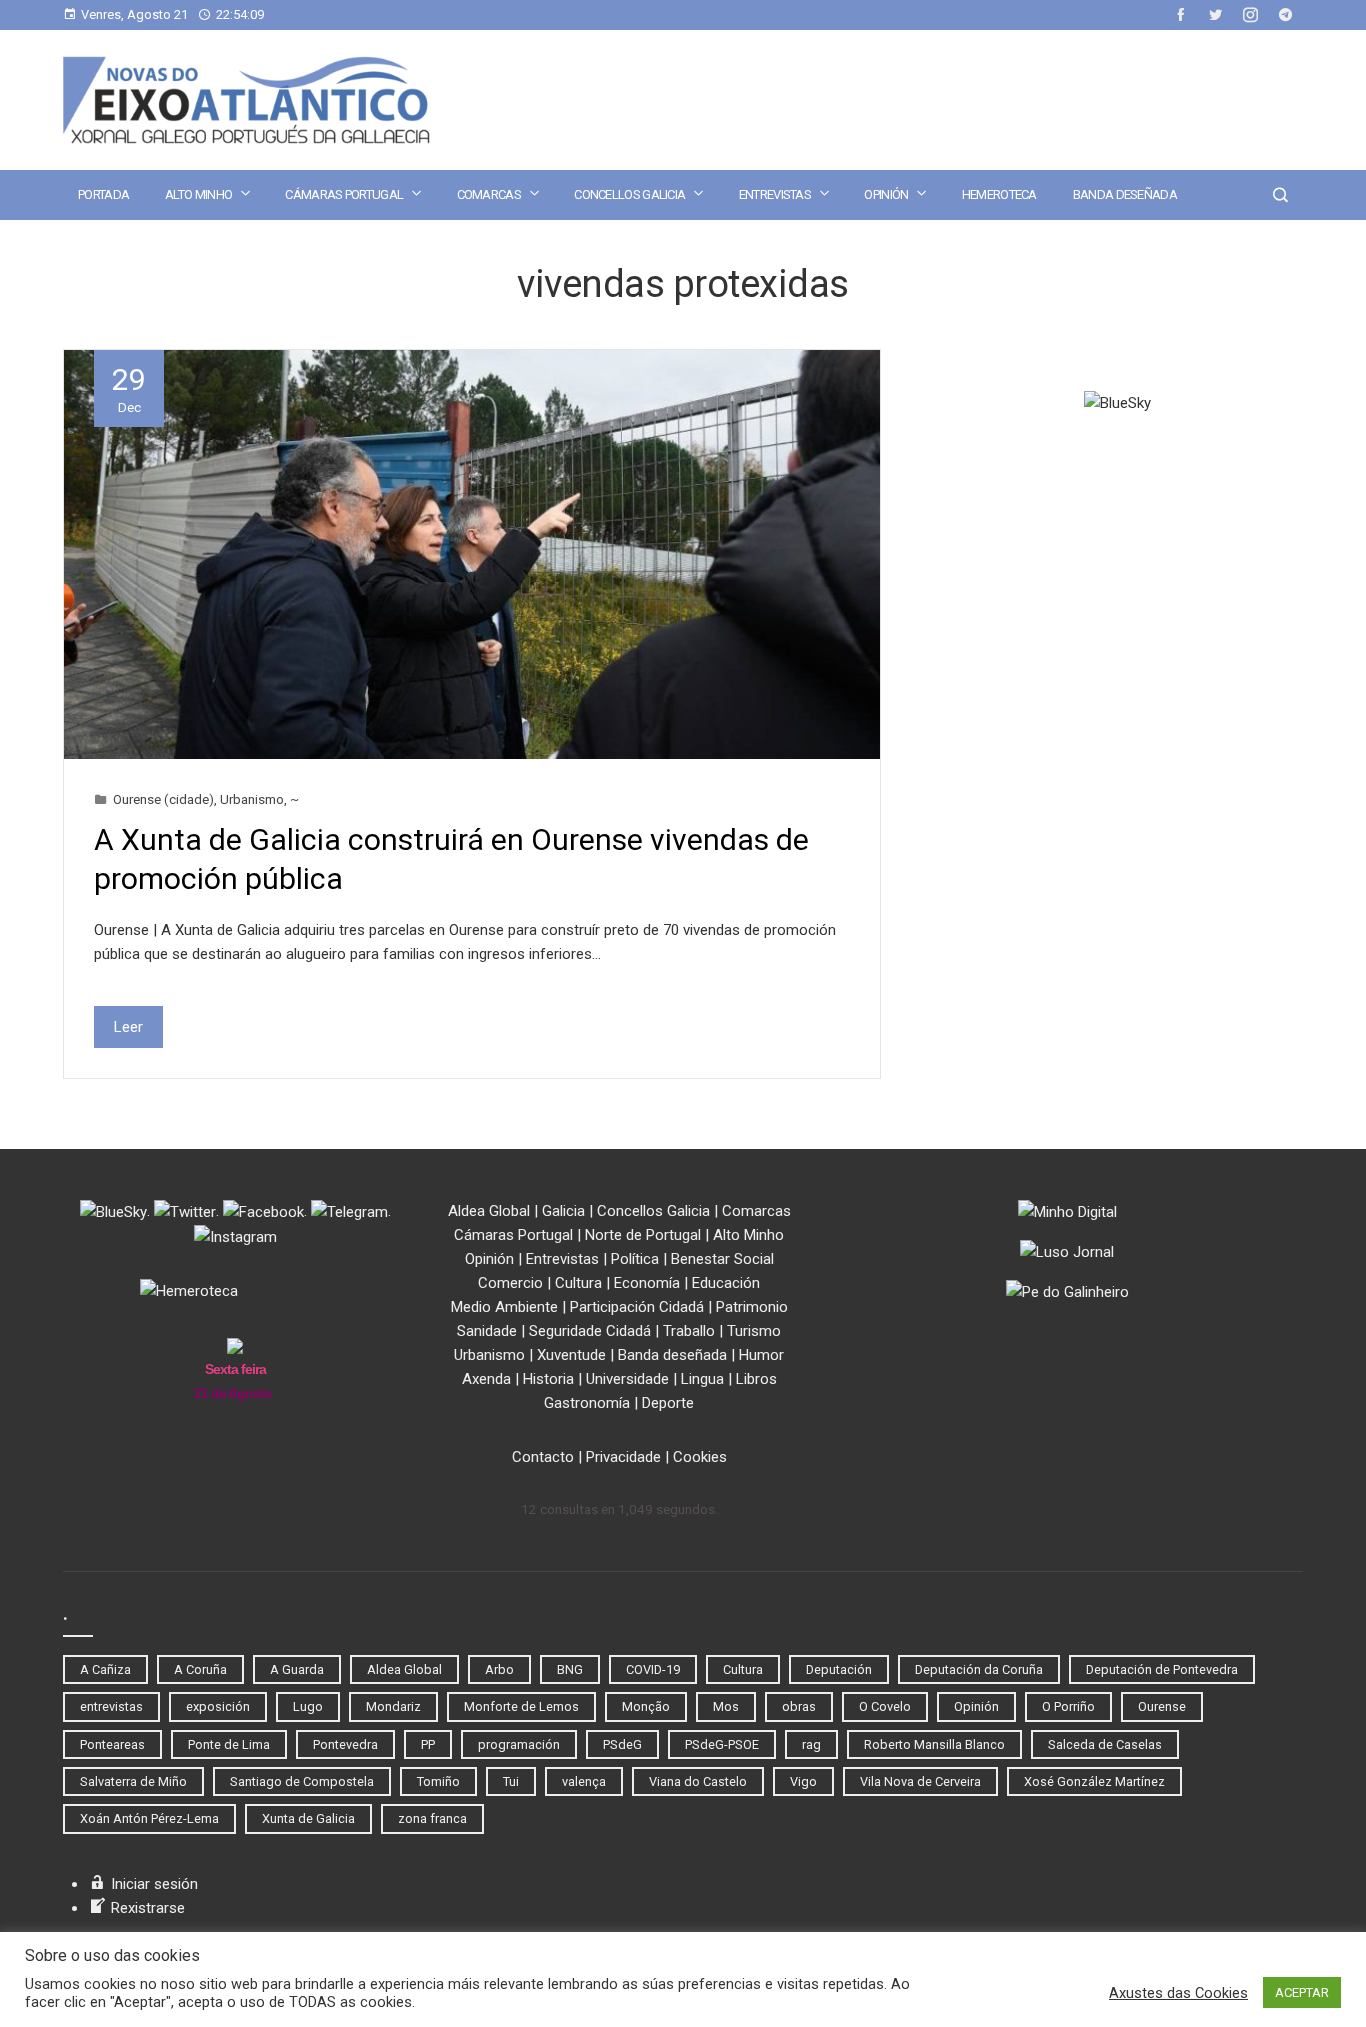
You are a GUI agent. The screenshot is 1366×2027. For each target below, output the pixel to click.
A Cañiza (105, 1669)
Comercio (510, 1283)
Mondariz (393, 1706)
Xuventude (571, 1355)
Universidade (627, 1379)
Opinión (886, 194)
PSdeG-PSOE (722, 1744)
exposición (218, 1706)
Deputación (839, 1669)
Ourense (1162, 1706)
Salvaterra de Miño (133, 1781)
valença (584, 1781)
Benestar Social (722, 1259)
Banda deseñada (1125, 194)
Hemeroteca (999, 194)
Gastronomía (587, 1403)
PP (428, 1744)
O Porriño (1068, 1706)
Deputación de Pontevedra (1162, 1669)
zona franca (432, 1818)
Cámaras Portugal (344, 194)
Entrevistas (775, 194)
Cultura (578, 1283)
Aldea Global (489, 1211)
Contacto (543, 1457)
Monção (646, 1706)
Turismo (754, 1331)
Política (635, 1259)
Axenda (486, 1379)
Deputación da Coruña (979, 1669)
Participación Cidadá (637, 1307)
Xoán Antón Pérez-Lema (149, 1818)
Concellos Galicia (629, 194)
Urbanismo (252, 799)
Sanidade (487, 1331)
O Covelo (885, 1706)
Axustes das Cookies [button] (1178, 1993)
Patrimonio (752, 1307)
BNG (570, 1669)
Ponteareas (112, 1744)
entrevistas (111, 1706)
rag (811, 1744)
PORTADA (103, 194)
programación (519, 1744)
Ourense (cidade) (163, 799)
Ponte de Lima (229, 1744)
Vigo (803, 1781)
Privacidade (623, 1457)
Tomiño (438, 1781)
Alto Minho (198, 194)
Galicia (563, 1211)
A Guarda (297, 1669)
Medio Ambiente (504, 1307)
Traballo (689, 1331)
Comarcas (489, 194)
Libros (756, 1379)
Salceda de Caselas (1105, 1744)
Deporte (668, 1403)
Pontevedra (345, 1744)
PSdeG (622, 1744)
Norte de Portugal (643, 1235)
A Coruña (200, 1669)
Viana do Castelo (698, 1781)
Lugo (308, 1706)
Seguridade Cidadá (590, 1331)
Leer (128, 1027)
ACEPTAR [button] (1302, 1992)
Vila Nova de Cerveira (920, 1781)
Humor (761, 1355)
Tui (511, 1781)
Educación (726, 1283)
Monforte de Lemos (521, 1706)
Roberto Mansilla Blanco (934, 1744)
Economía (647, 1283)
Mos (726, 1706)
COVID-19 (653, 1669)
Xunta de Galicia (308, 1818)
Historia (548, 1379)
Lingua (702, 1379)
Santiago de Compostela (302, 1781)
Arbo (499, 1669)
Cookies (700, 1457)
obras (799, 1706)
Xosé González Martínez (1094, 1781)
